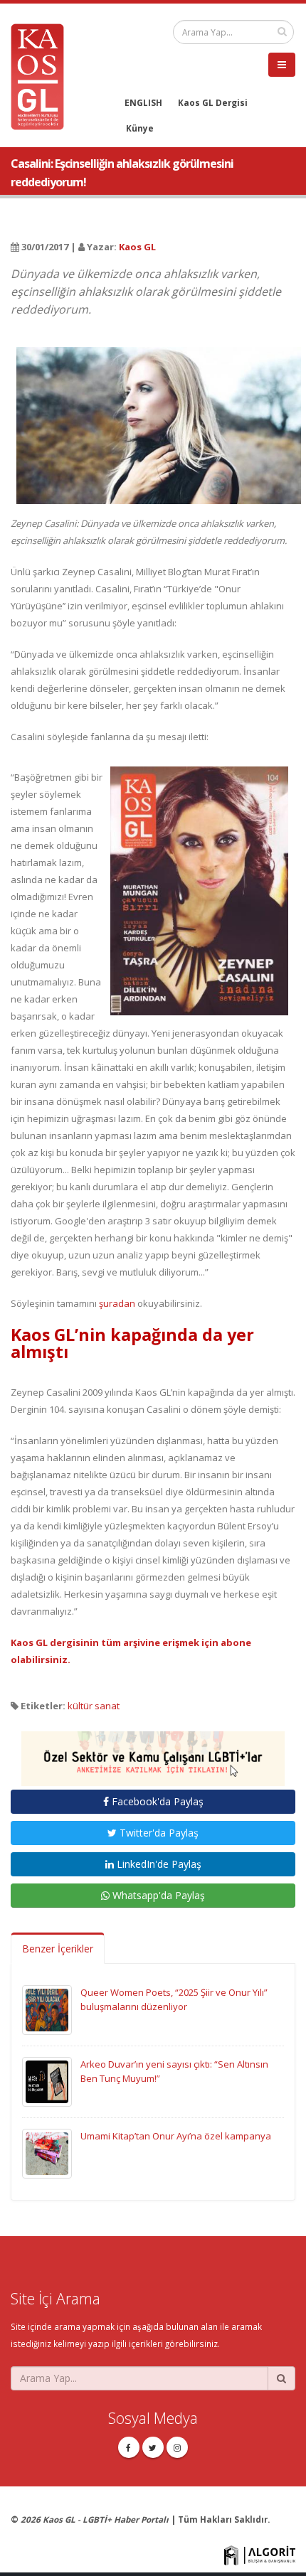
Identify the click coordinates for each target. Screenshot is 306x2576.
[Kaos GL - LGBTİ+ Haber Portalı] (43, 75)
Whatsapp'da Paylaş (157, 1895)
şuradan (117, 1303)
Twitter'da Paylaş (158, 1833)
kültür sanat (94, 1706)
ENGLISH (143, 102)
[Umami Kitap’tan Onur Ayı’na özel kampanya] (47, 2152)
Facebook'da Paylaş (156, 1801)
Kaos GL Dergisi (213, 102)
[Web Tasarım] (260, 2554)
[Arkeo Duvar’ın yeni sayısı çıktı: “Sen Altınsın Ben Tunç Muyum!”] (47, 2080)
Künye (140, 128)
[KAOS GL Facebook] (129, 2447)
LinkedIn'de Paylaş (158, 1864)
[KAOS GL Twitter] (153, 2447)
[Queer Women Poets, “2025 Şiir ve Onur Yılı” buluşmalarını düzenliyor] (47, 2009)
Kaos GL (137, 247)
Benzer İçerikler (58, 1949)
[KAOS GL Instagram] (177, 2447)
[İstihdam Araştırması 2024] (153, 1752)
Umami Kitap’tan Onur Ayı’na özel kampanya (176, 2136)
